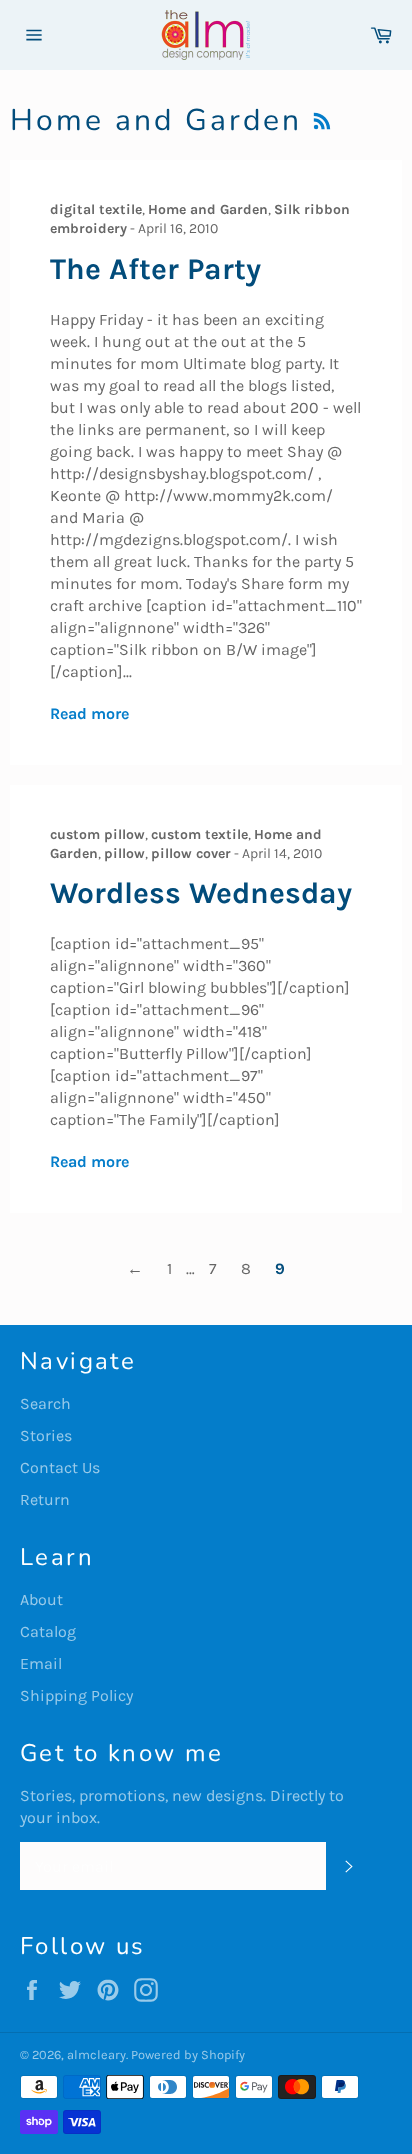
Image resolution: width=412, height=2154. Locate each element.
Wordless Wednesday (201, 893)
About (41, 1599)
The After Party (155, 269)
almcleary (96, 2054)
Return (45, 1499)
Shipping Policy (76, 1695)
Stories (46, 1435)
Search (45, 1403)
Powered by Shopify (188, 2054)
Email (41, 1663)
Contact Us (60, 1467)
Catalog (48, 1631)
